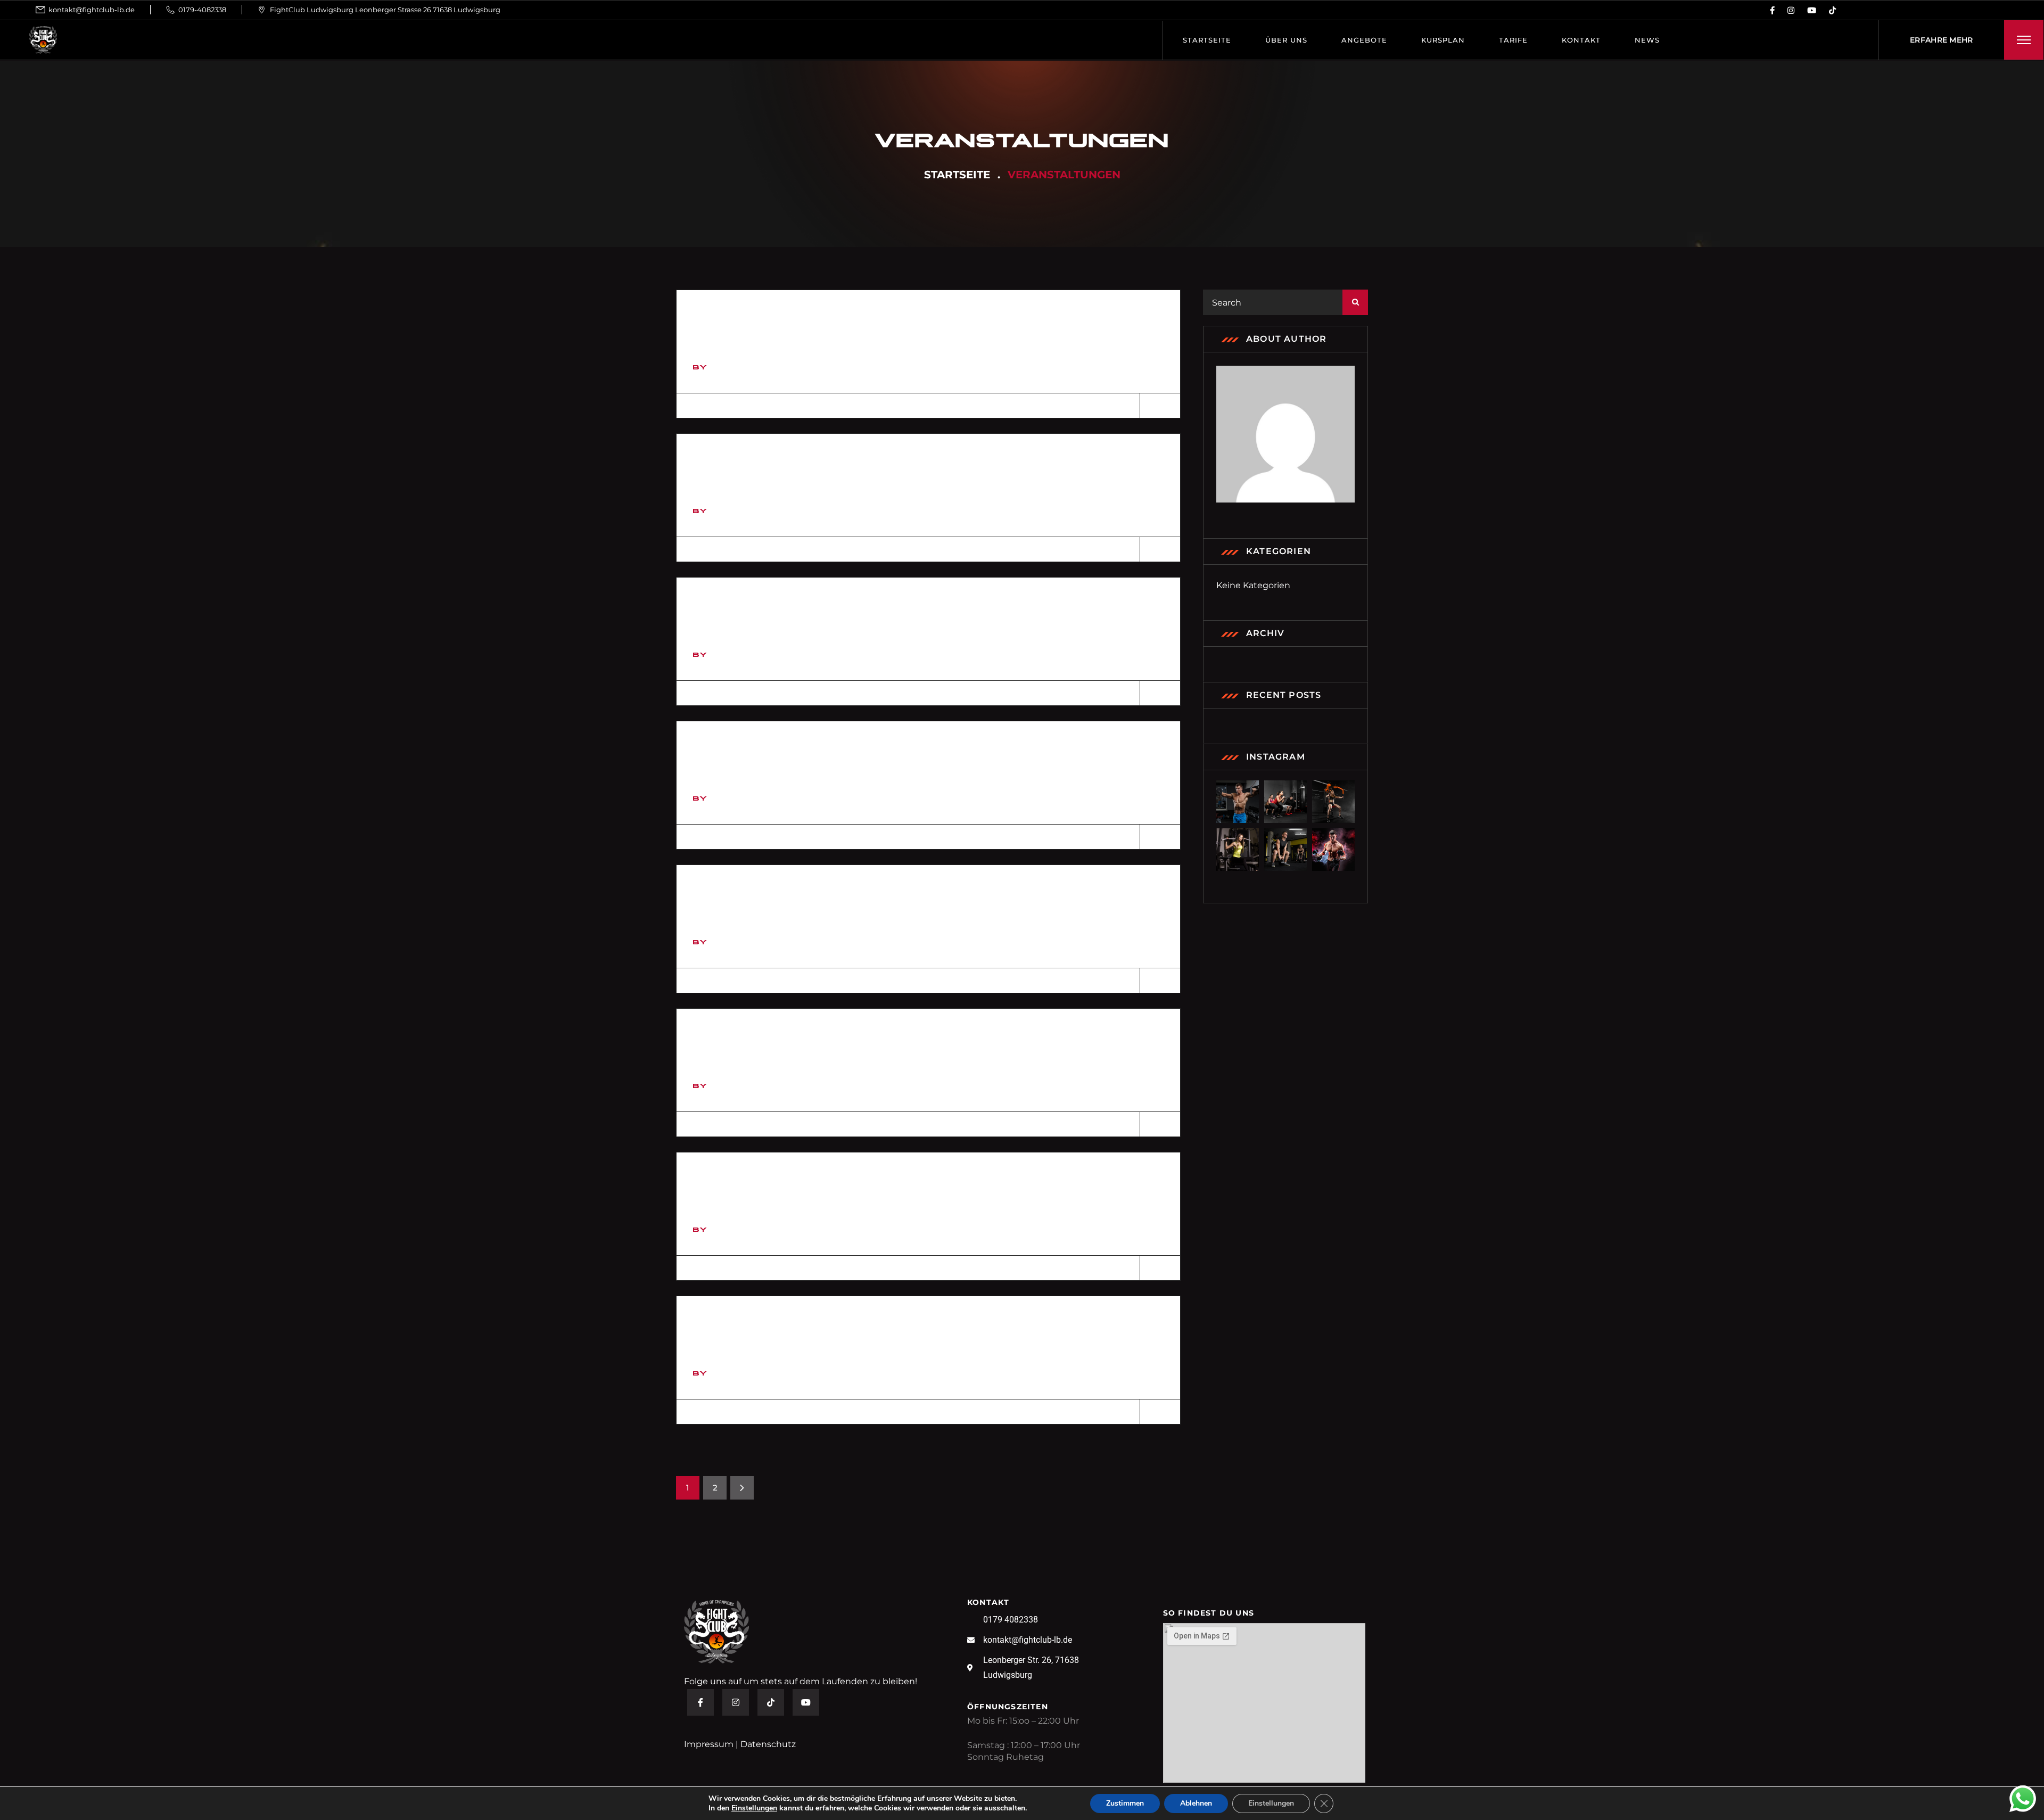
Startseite (1207, 40)
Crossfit (732, 896)
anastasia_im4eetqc (767, 366)
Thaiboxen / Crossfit (787, 465)
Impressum (709, 1744)
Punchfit (732, 608)
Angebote (1364, 40)
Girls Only (740, 321)
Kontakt (1581, 40)
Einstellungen (754, 1808)
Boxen (721, 752)
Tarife (1513, 40)
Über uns (1286, 40)
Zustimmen (1125, 1803)
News (1647, 40)
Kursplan (1443, 40)
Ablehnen (1196, 1803)
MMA (711, 1183)
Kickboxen (739, 1040)
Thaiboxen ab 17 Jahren (795, 1327)
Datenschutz (768, 1744)
